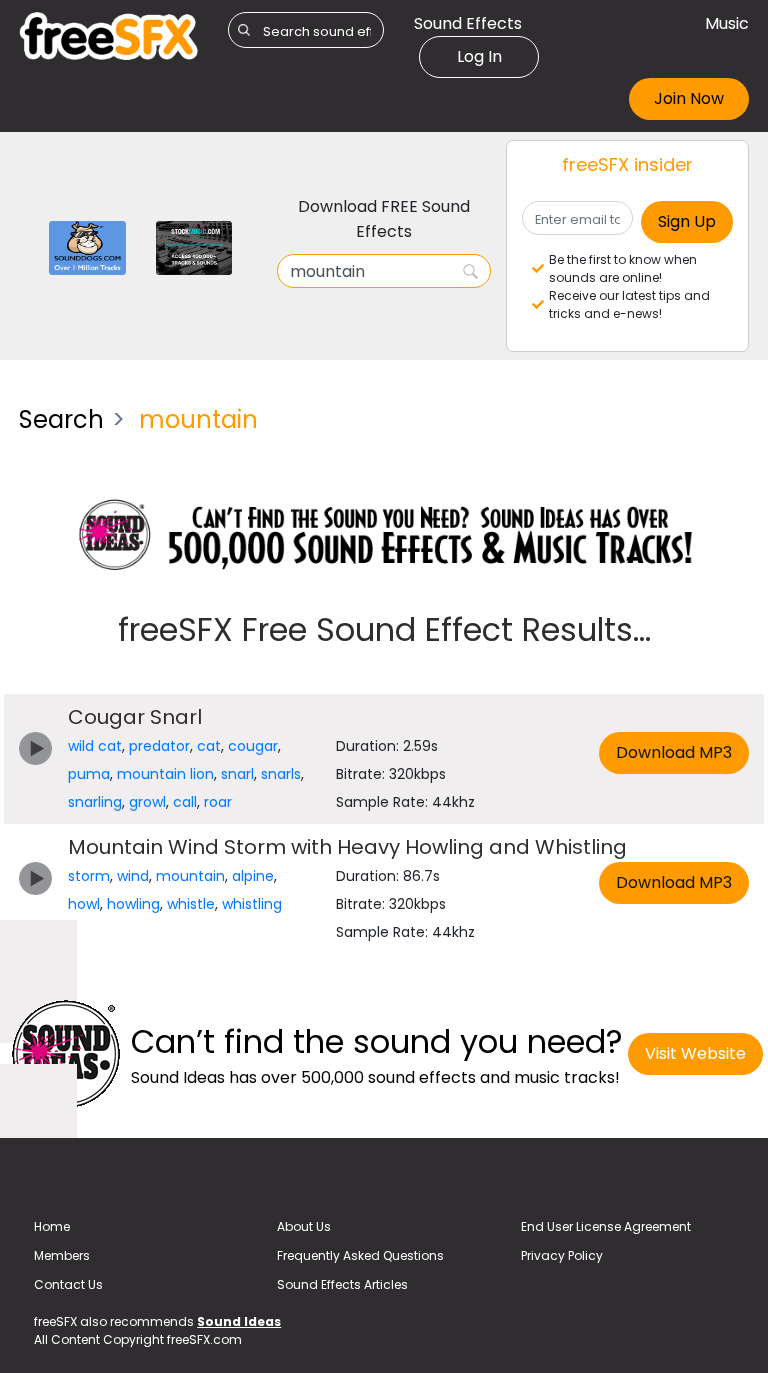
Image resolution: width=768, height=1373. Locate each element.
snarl (237, 774)
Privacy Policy (562, 1255)
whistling (252, 904)
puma (89, 774)
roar (218, 802)
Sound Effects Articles (342, 1284)
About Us (304, 1226)
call (185, 802)
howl (84, 904)
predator (159, 746)
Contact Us (68, 1284)
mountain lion (165, 774)
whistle (191, 904)
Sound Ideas (239, 1321)
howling (133, 904)
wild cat (95, 746)
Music (727, 23)
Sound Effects (468, 23)
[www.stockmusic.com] (194, 246)
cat (209, 746)
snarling (95, 802)
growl (147, 802)
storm (89, 876)
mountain (190, 876)
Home (52, 1226)
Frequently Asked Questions (360, 1255)
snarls (281, 774)
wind (133, 876)
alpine (253, 876)
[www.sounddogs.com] (87, 246)
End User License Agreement (606, 1226)
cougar (253, 746)
